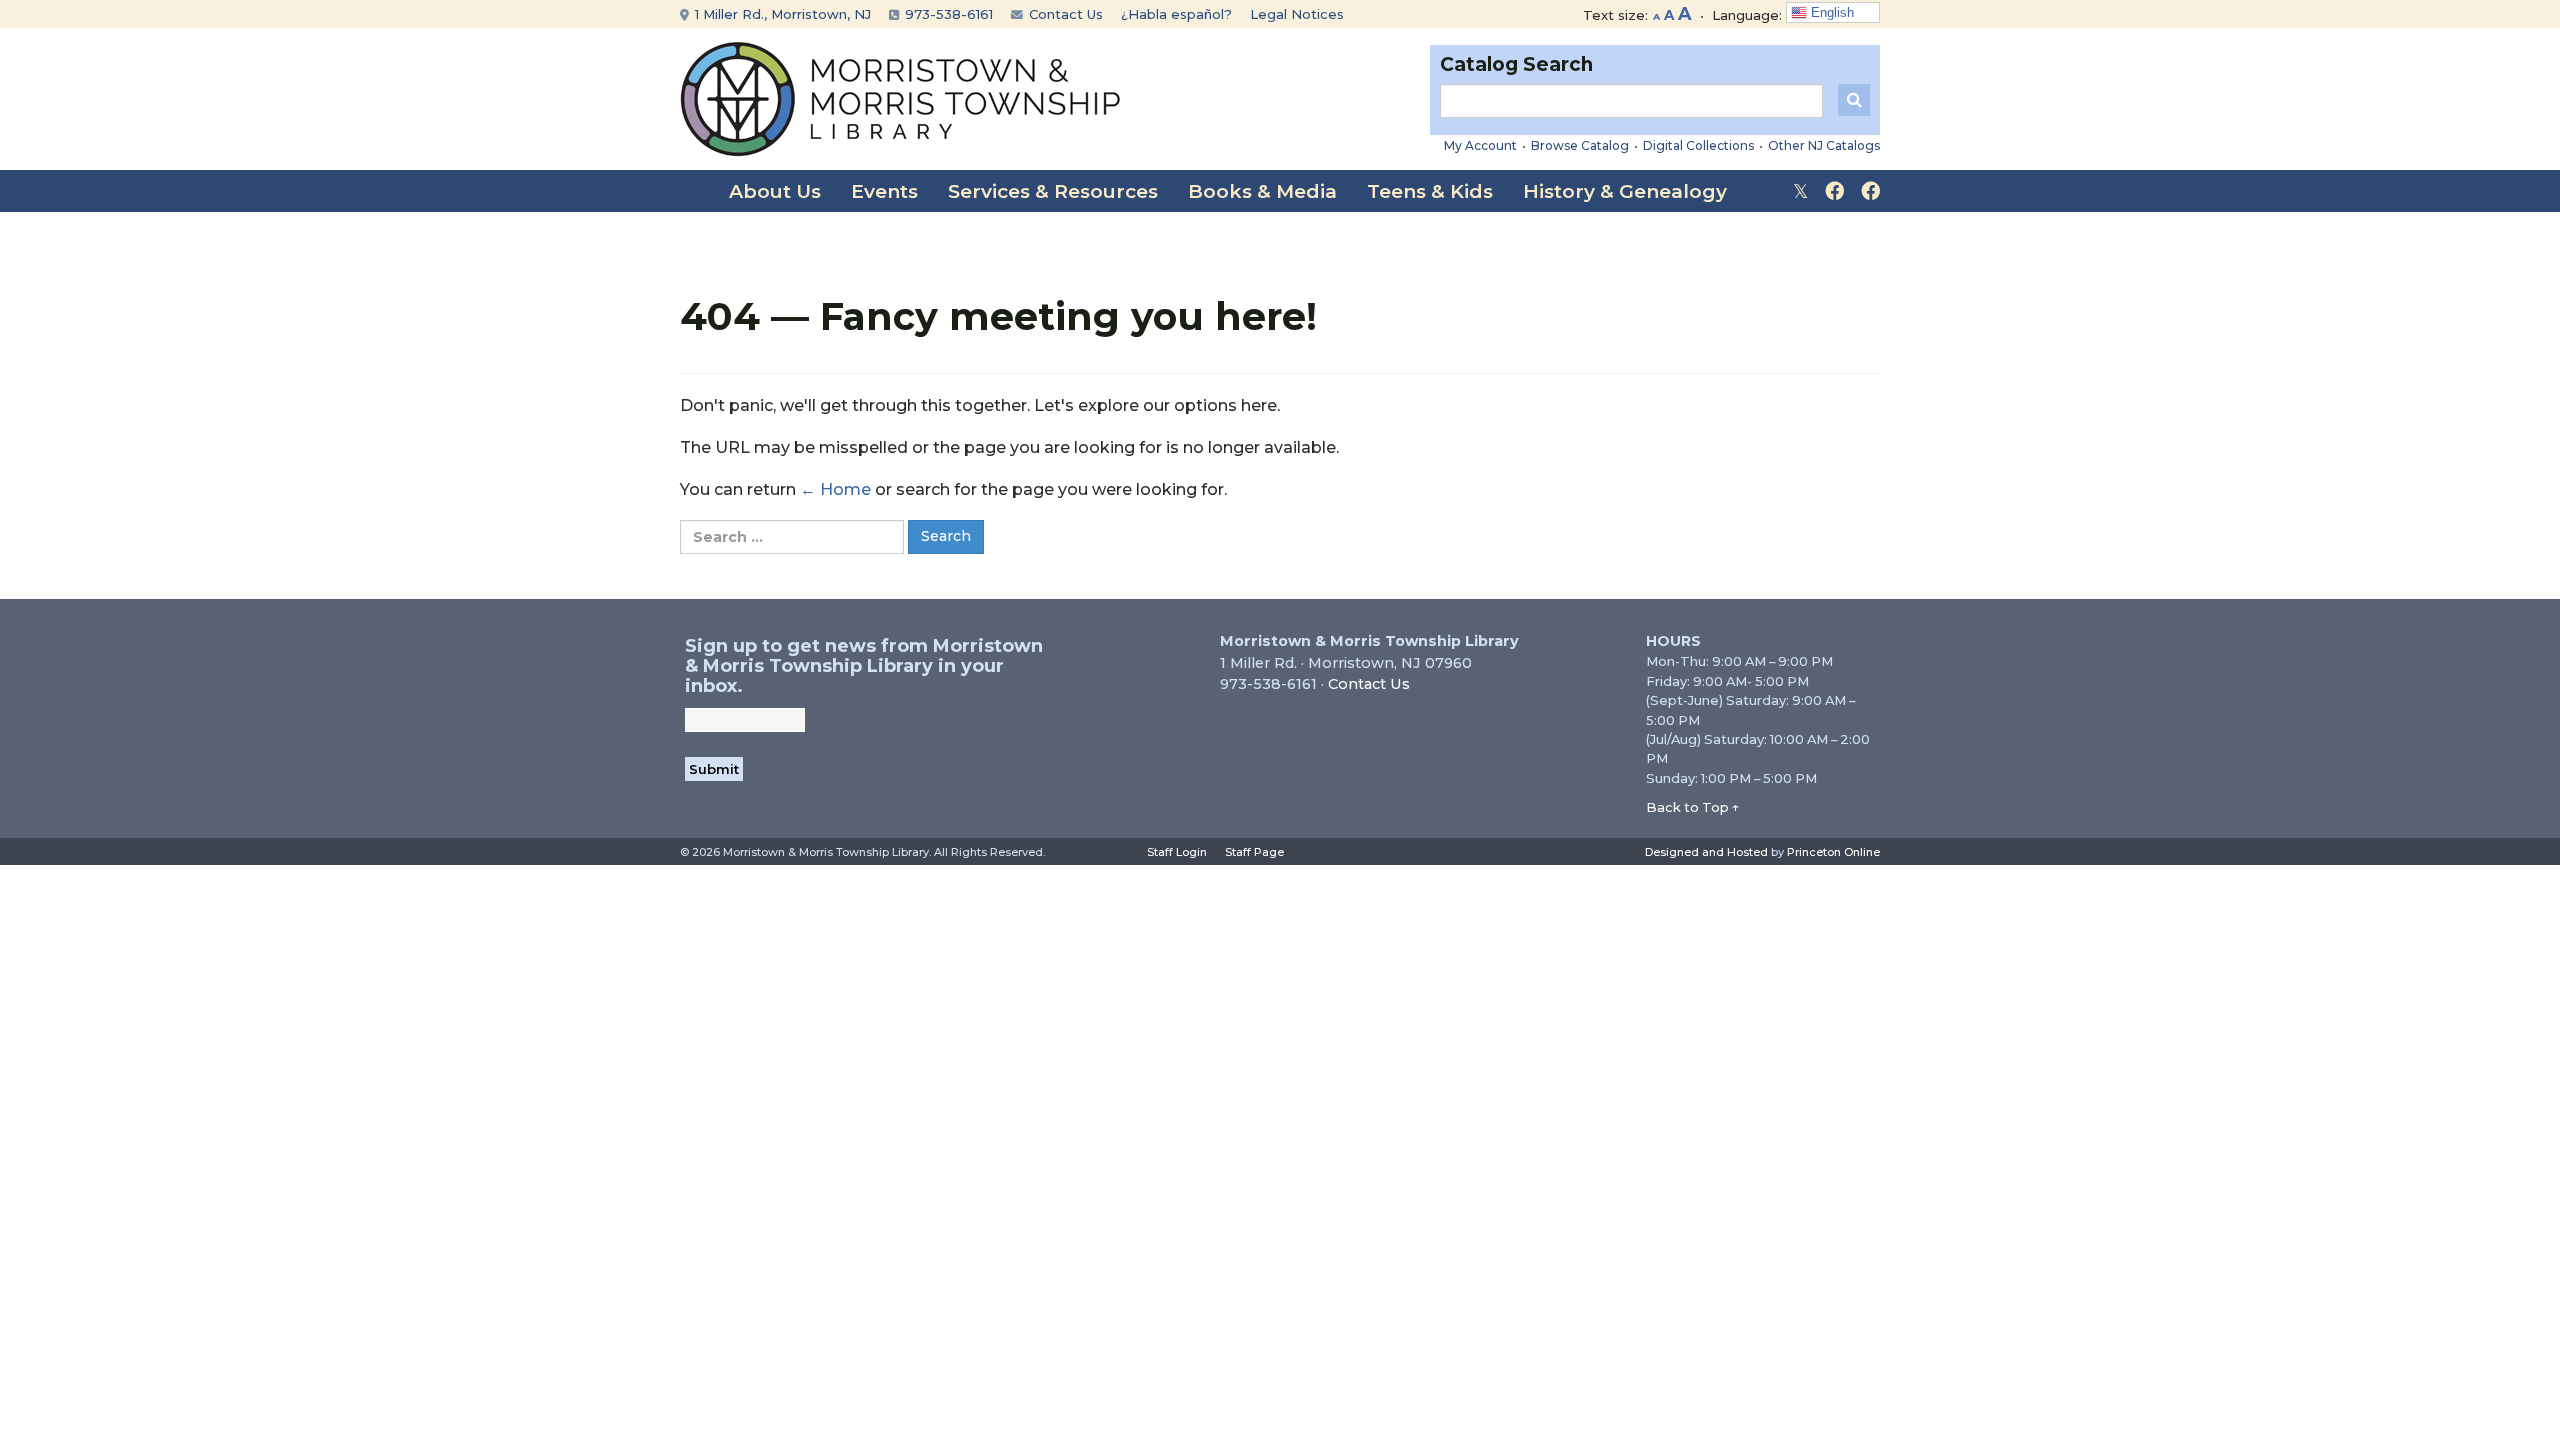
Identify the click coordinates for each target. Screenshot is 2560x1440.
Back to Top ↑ (1693, 807)
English (1830, 12)
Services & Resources (1053, 191)
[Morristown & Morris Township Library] (900, 97)
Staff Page (1254, 852)
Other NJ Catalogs (1824, 145)
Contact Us (1064, 14)
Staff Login (1177, 852)
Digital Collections (1698, 145)
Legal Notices (1297, 14)
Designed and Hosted (1706, 852)
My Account (1480, 145)
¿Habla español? (1176, 14)
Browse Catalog (1580, 145)
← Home (835, 489)
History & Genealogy (1625, 191)
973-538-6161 (947, 14)
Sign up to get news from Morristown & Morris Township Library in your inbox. (864, 666)
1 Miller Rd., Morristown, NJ (781, 14)
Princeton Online (1833, 852)
